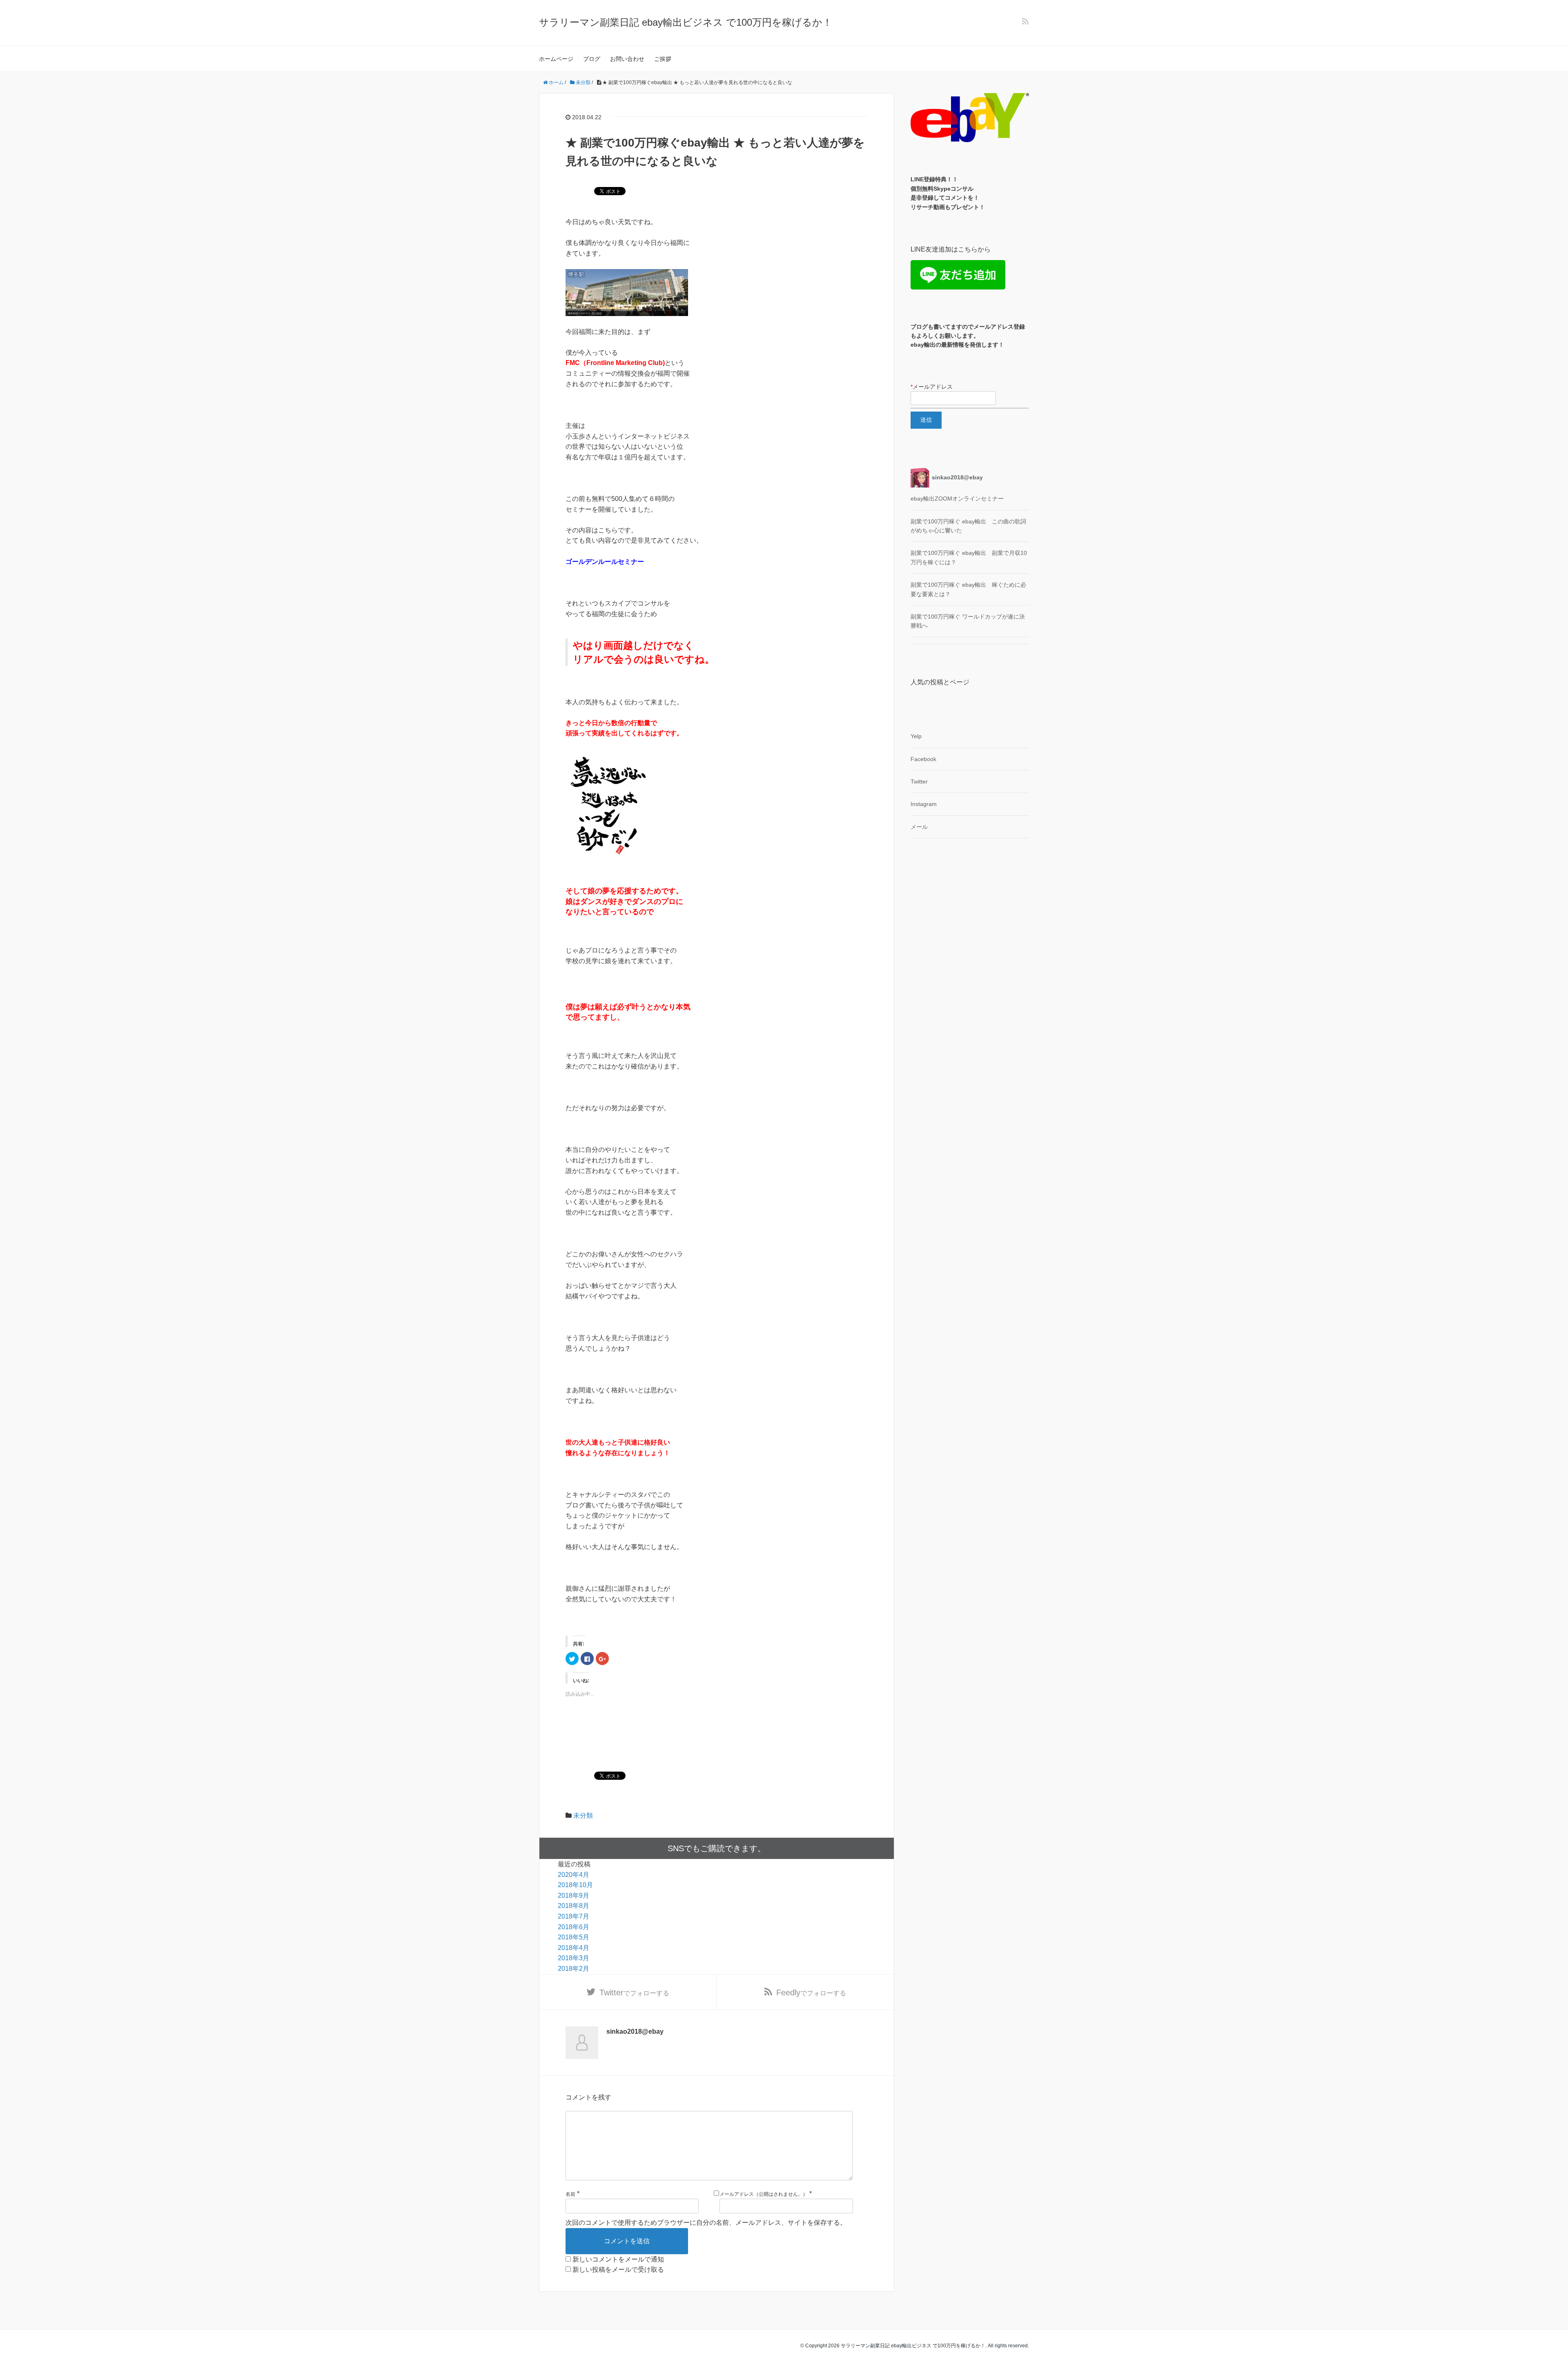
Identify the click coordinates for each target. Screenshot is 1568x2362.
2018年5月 (574, 1937)
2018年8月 (574, 1906)
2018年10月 (575, 1885)
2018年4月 (574, 1948)
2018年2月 (574, 1969)
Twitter (919, 781)
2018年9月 (574, 1896)
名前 (570, 2194)
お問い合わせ (627, 59)
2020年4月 (574, 1875)
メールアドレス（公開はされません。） (764, 2194)
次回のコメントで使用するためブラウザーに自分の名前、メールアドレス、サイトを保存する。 (706, 2223)
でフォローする (634, 1992)
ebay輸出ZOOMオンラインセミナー (957, 499)
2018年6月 (574, 1927)
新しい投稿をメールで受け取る (618, 2270)
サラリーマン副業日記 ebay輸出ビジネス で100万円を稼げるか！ (686, 22)
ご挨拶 (663, 59)
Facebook (923, 759)
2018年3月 (574, 1958)
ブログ (592, 59)
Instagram (924, 804)
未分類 (583, 1815)
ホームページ (556, 59)
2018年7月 (574, 1916)
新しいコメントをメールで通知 (618, 2259)
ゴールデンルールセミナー (605, 562)
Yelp (916, 736)
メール (919, 827)
